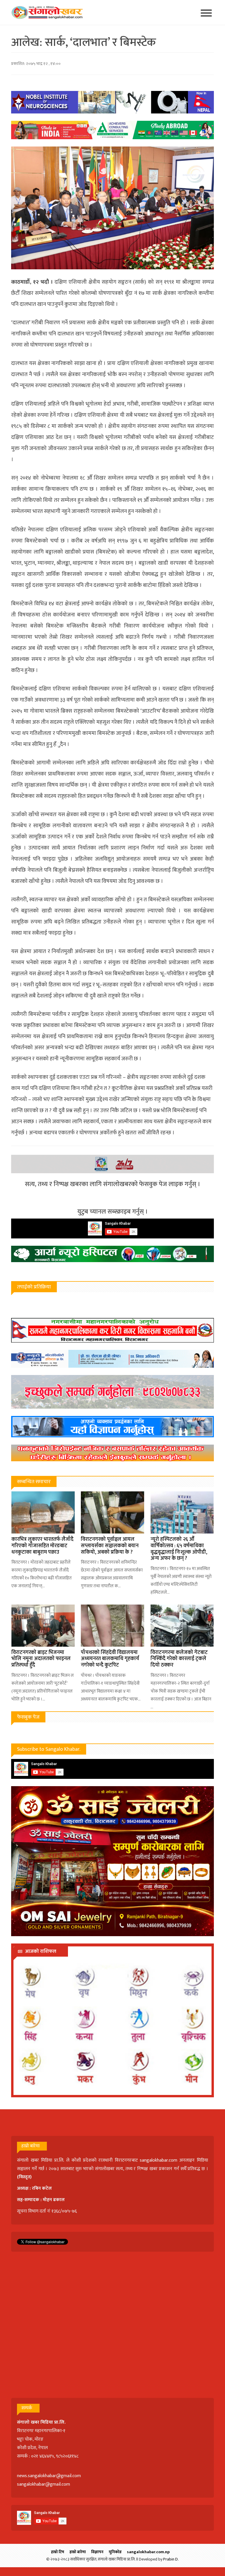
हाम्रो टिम (58, 2552)
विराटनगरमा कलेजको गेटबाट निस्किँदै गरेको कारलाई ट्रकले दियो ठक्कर (179, 1659)
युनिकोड (115, 2552)
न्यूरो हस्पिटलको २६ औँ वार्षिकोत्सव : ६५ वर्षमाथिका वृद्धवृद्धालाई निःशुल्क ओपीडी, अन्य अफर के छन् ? (179, 1549)
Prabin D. (171, 2559)
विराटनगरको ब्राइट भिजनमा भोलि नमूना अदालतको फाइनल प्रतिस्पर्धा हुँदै (41, 1659)
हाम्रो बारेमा (78, 2552)
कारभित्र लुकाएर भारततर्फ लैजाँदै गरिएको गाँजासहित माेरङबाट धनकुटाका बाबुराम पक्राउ (42, 1546)
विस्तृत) (25, 2177)
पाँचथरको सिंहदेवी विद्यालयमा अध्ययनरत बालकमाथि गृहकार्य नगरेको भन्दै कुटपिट (110, 1659)
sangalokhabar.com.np (148, 2552)
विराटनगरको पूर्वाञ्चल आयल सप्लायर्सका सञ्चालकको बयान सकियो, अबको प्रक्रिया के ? (110, 1546)
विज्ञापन (97, 2552)
